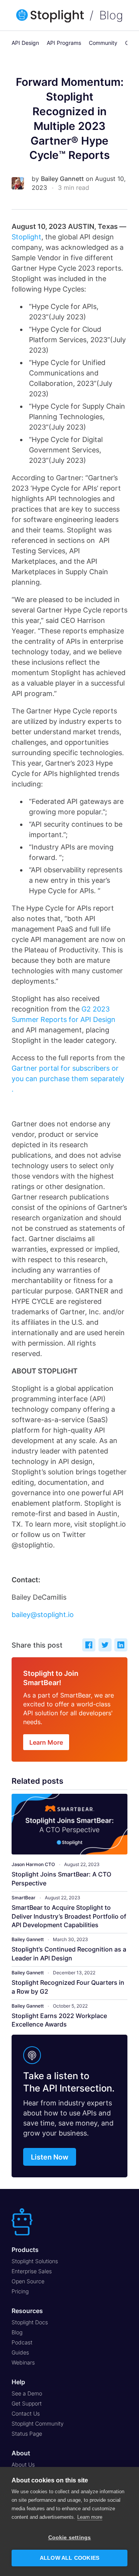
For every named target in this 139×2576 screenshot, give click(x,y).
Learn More (46, 1742)
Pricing (20, 2291)
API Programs (64, 43)
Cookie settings (70, 2538)
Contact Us (26, 2413)
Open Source (28, 2281)
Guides (20, 2352)
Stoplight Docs (30, 2322)
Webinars (23, 2362)
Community (103, 43)
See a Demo (27, 2393)
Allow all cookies (69, 2558)
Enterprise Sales (32, 2271)
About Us (23, 2464)
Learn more (90, 2517)
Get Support (27, 2403)
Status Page (27, 2434)
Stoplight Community (38, 2423)
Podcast (22, 2342)
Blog (111, 15)
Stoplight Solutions (35, 2261)
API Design (25, 43)
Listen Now (50, 2157)
